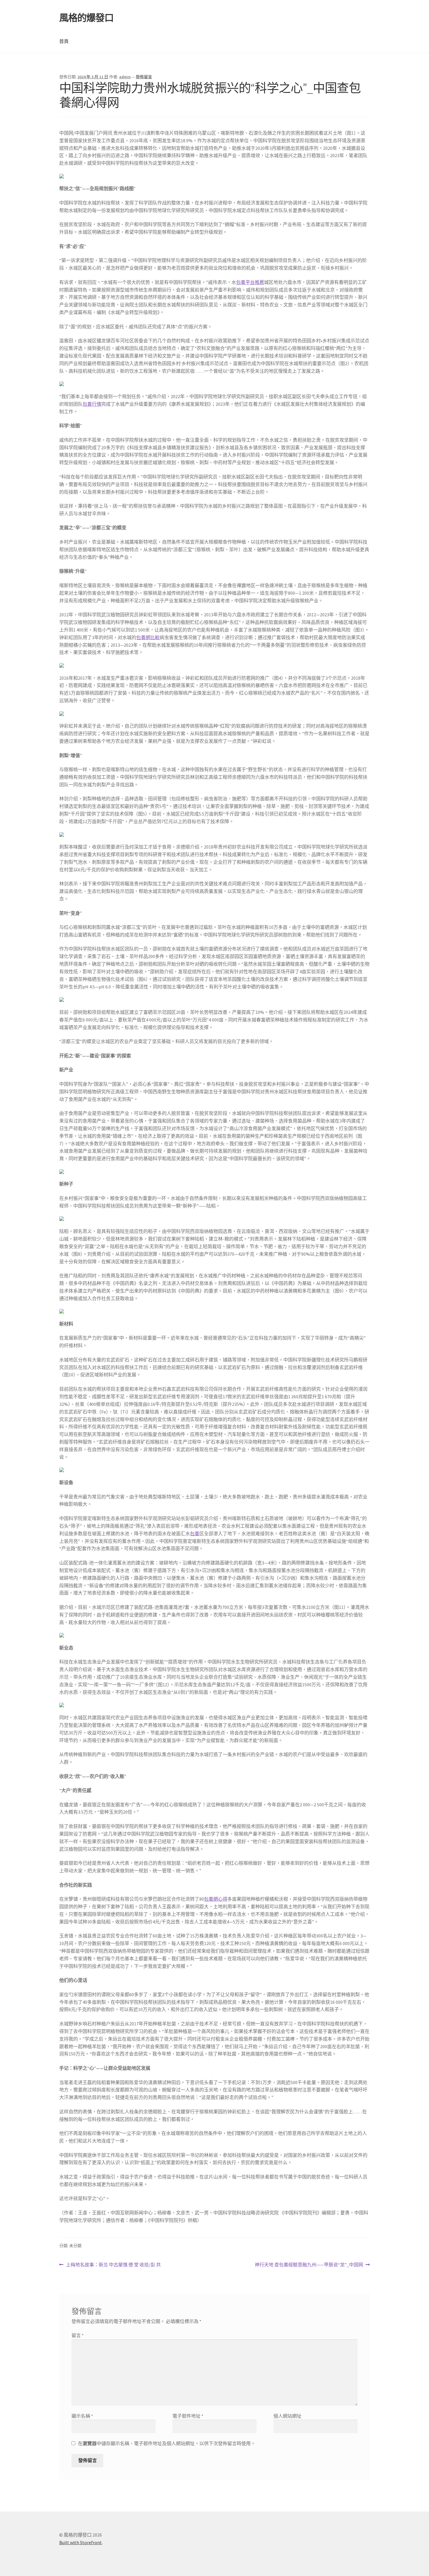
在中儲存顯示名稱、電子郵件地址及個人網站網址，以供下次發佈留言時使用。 (167, 2443)
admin (125, 77)
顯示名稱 (82, 2416)
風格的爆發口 (86, 18)
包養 (195, 1534)
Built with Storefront (81, 2542)
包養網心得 (216, 1899)
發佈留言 (144, 77)
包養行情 (92, 404)
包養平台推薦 (250, 282)
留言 (78, 2335)
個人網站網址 (287, 2416)
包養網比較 (148, 637)
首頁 (64, 41)
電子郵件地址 (188, 2416)
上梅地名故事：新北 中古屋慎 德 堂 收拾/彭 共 (113, 2265)
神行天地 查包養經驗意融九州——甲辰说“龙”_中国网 (309, 2265)
